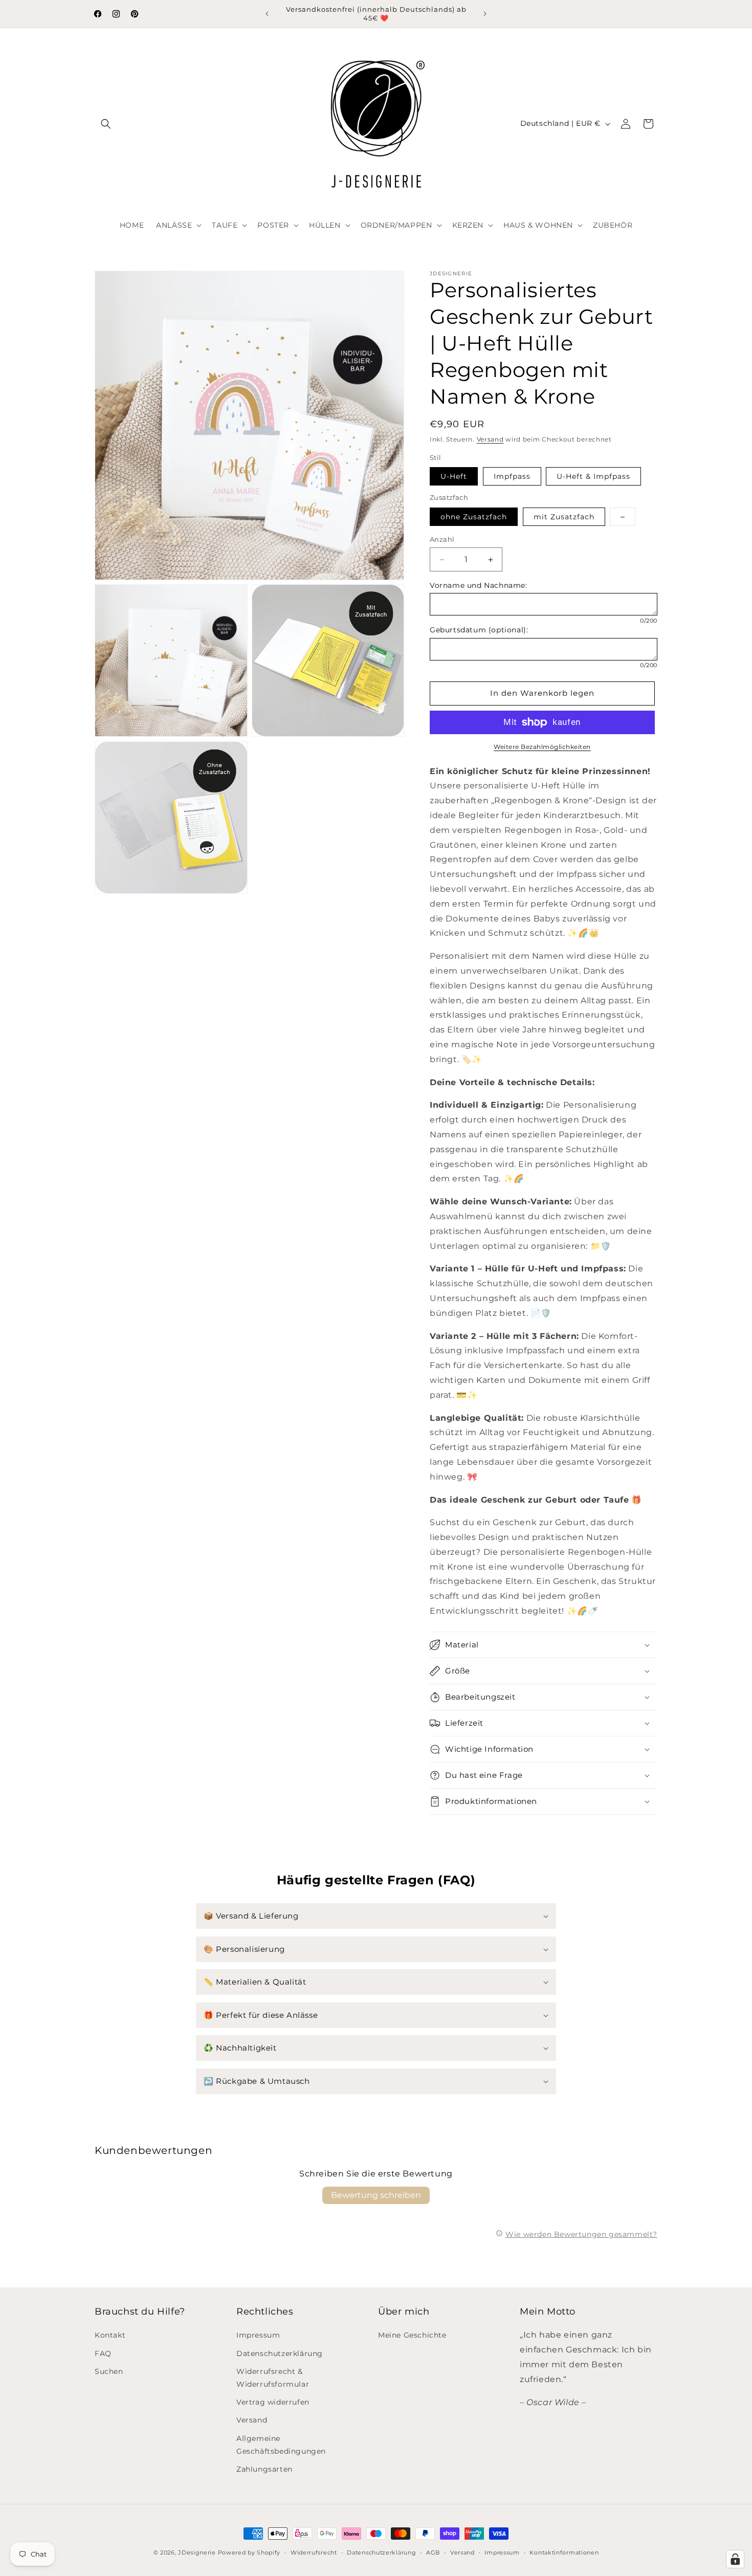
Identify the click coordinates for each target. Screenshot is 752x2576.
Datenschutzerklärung (280, 2353)
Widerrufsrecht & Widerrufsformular (273, 2377)
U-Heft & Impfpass (593, 476)
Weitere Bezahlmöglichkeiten (542, 747)
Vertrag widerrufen (273, 2402)
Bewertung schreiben (376, 2195)
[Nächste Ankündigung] (485, 14)
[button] (106, 124)
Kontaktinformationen (564, 2552)
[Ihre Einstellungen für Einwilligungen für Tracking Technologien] (735, 2559)
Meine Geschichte (412, 2335)
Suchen (109, 2371)
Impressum (258, 2335)
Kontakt (110, 2335)
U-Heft (454, 476)
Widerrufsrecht (314, 2552)
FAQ (103, 2353)
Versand (490, 439)
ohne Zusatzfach (474, 517)
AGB (433, 2552)
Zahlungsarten (264, 2469)
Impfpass (512, 476)
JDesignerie (197, 2552)
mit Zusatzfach (564, 517)
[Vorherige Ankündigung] (267, 14)
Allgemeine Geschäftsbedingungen (281, 2444)
